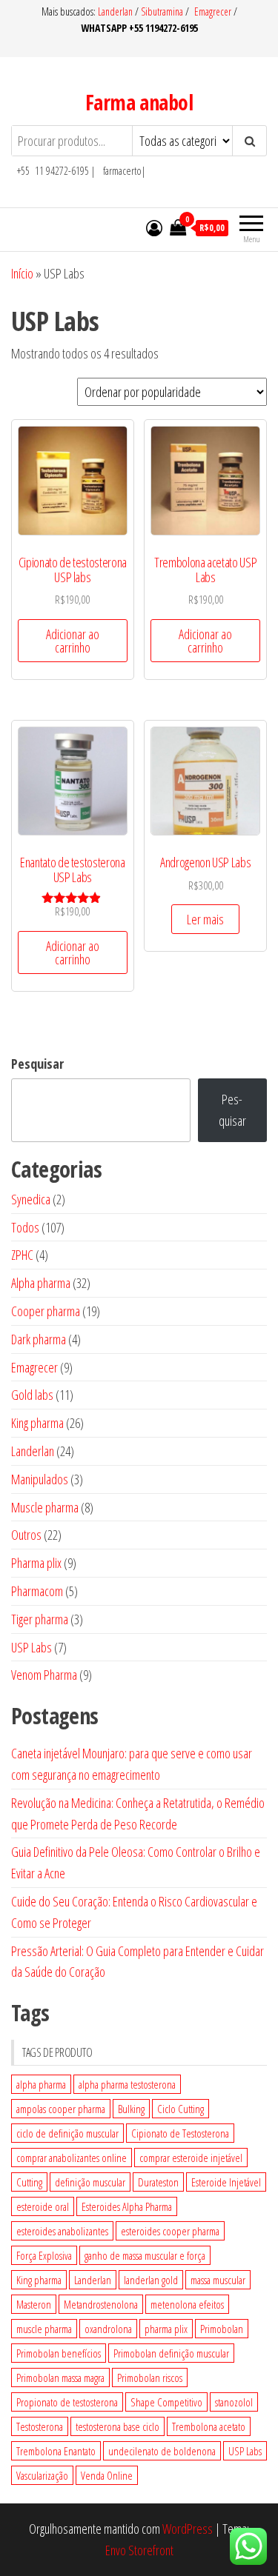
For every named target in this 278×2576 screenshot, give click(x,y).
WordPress (188, 2529)
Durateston (158, 2182)
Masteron (34, 2304)
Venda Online (107, 2475)
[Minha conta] (154, 227)
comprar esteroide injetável (191, 2158)
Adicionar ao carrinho (73, 641)
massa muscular (218, 2280)
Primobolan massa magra (60, 2378)
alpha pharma (41, 2084)
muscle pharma (44, 2329)
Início (22, 273)
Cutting (29, 2182)
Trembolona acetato (209, 2426)
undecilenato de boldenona (162, 2451)
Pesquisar (37, 1064)
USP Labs (245, 2451)
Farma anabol (139, 102)
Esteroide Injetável (226, 2182)
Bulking (131, 2109)
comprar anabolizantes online (72, 2158)
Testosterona (40, 2426)
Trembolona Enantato (56, 2451)
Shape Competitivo (166, 2402)
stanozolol (234, 2402)
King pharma (39, 2280)
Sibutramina (163, 11)
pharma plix (166, 2329)
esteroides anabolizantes (62, 2231)
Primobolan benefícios (59, 2353)
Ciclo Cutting (181, 2109)
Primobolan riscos (150, 2378)
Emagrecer (213, 11)
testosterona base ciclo (118, 2426)
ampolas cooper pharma (61, 2109)
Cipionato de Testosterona (180, 2133)
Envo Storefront (139, 2550)
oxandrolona (108, 2329)
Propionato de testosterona (67, 2402)
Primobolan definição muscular (171, 2353)
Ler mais (205, 919)
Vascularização (42, 2475)
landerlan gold (151, 2280)
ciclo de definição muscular (67, 2133)
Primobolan (222, 2329)
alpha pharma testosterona (127, 2084)
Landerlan (116, 11)
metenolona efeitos (187, 2304)
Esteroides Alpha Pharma (127, 2206)
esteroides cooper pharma (170, 2231)
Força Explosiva (44, 2255)
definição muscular (90, 2182)
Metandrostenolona (101, 2304)
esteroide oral (43, 2206)
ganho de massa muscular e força (145, 2255)
